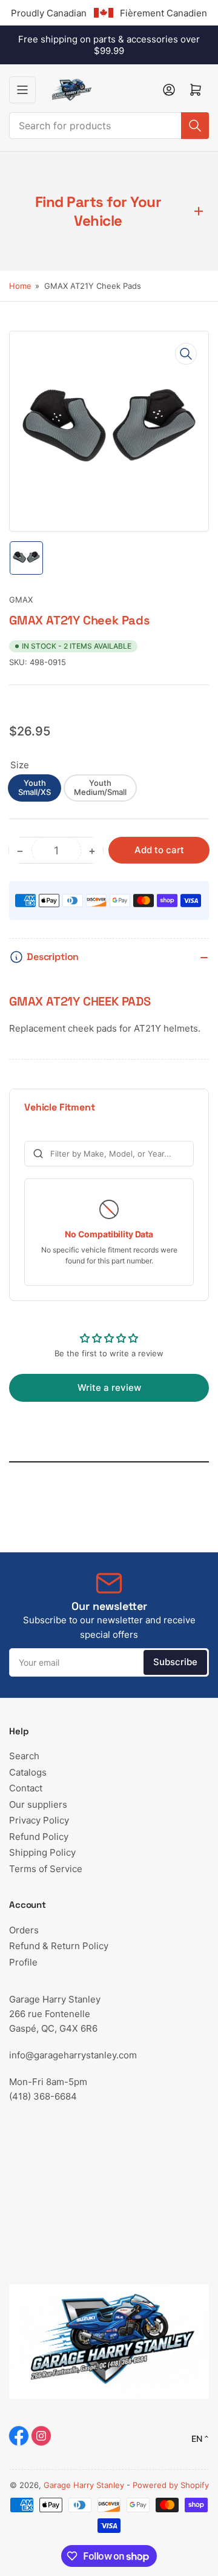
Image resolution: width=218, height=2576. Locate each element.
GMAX (21, 600)
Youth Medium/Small (100, 788)
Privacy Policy (39, 1820)
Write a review (109, 1388)
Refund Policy (39, 1837)
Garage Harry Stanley (84, 2485)
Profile (23, 1962)
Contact (26, 1788)
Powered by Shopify (171, 2485)
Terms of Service (46, 1869)
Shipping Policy (42, 1852)
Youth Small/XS (35, 788)
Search (24, 1756)
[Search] (195, 126)
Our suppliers (38, 1804)
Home (20, 286)
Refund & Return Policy (59, 1946)
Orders (24, 1930)
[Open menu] (22, 90)
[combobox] (109, 126)
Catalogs (28, 1772)
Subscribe (175, 1662)
